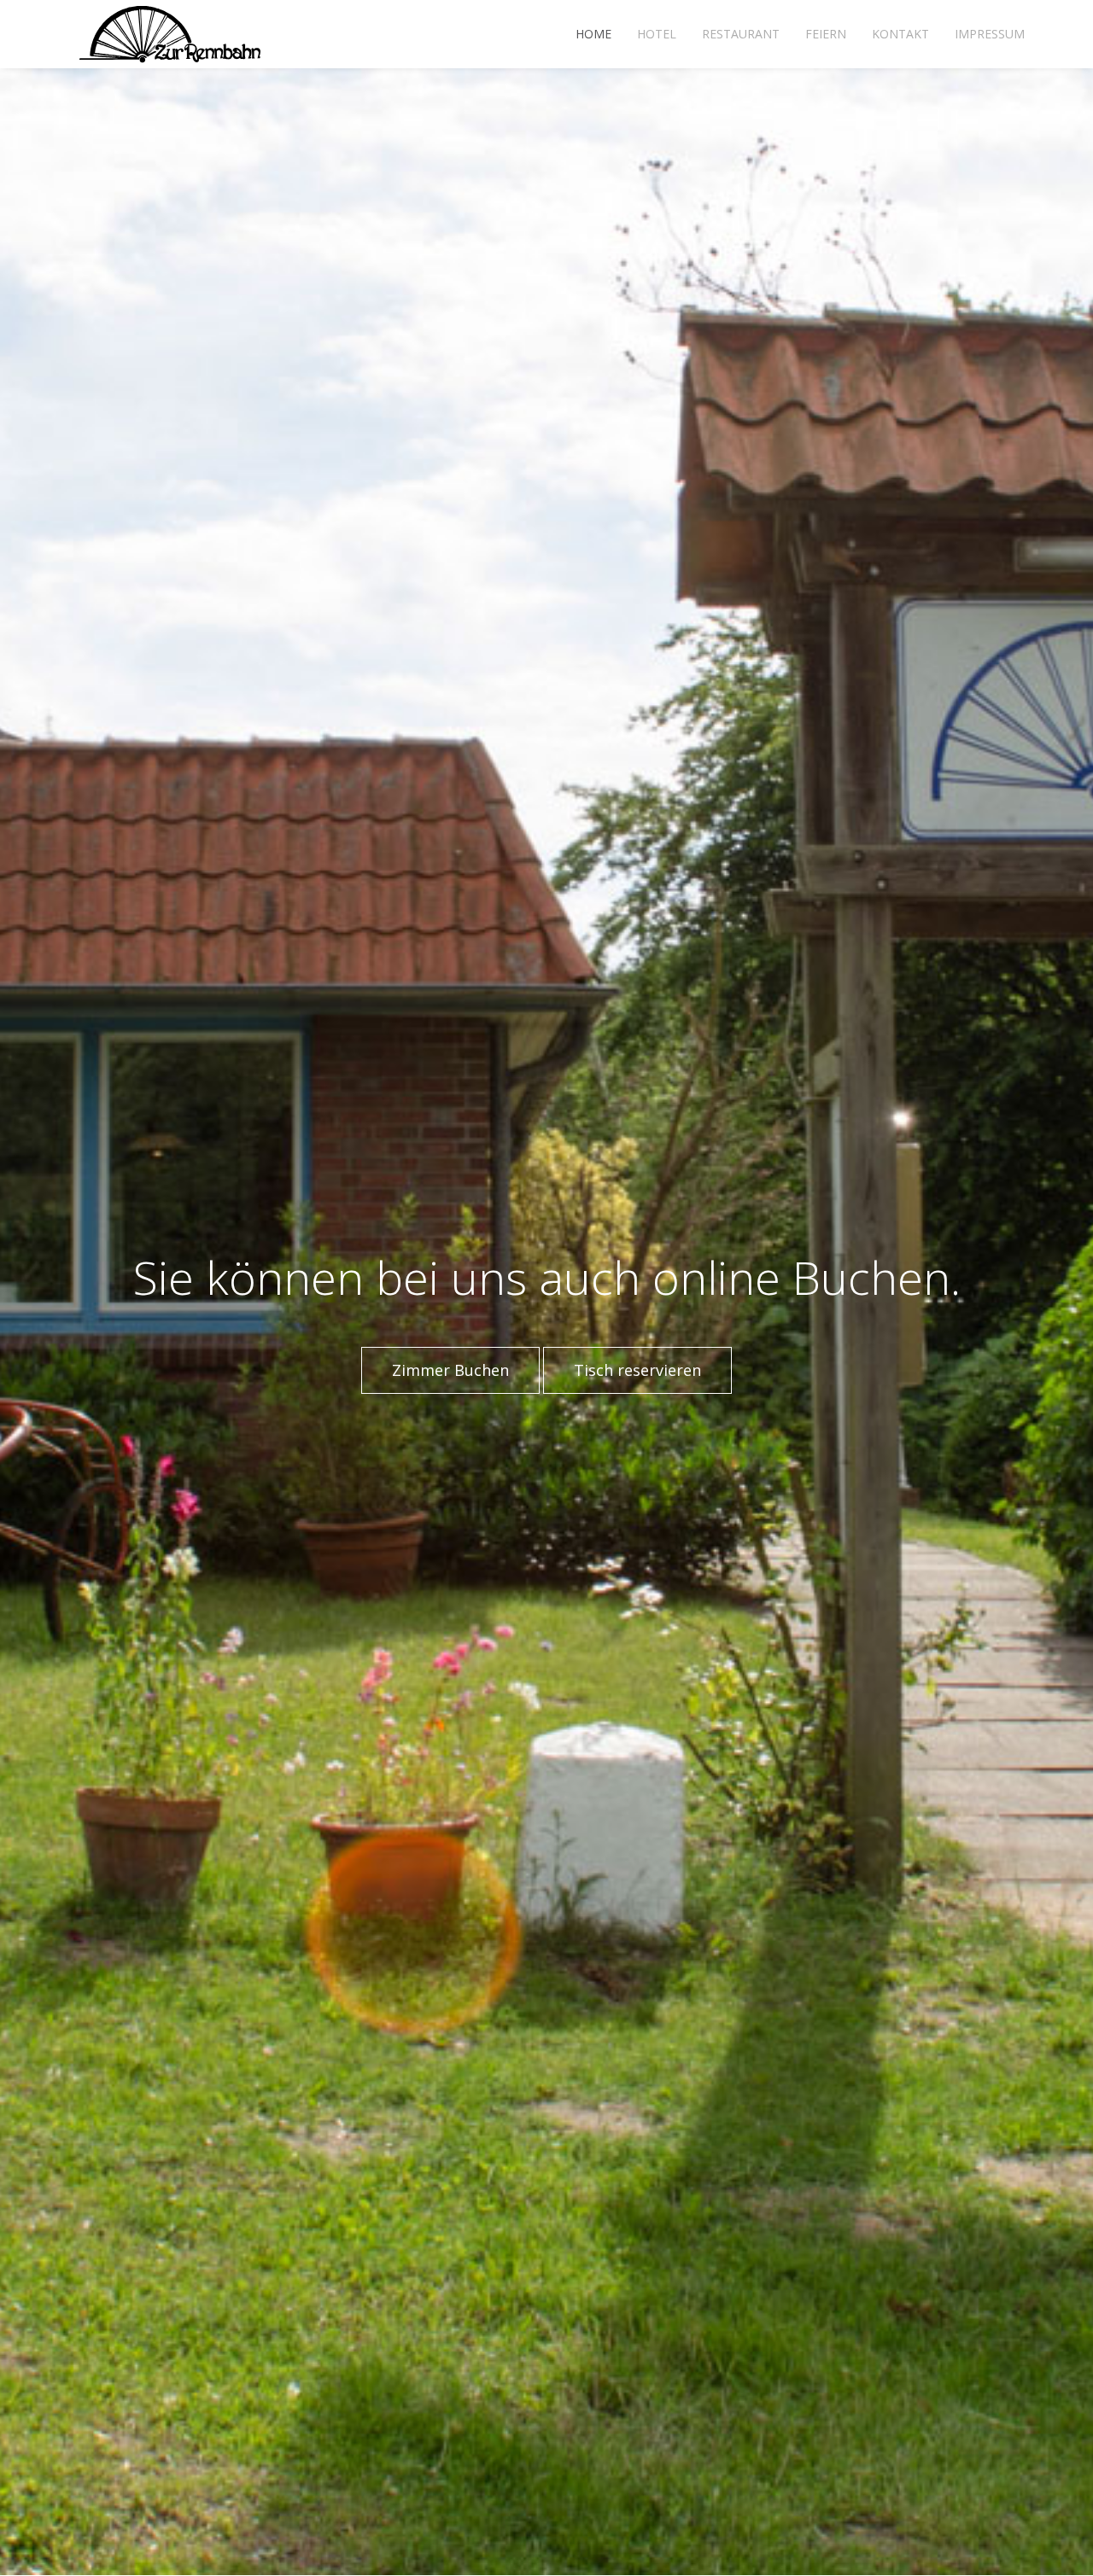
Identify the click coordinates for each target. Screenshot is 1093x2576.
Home (593, 34)
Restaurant (741, 34)
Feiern (826, 34)
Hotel (657, 34)
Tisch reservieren (637, 1370)
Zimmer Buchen (450, 1370)
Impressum (990, 34)
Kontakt (900, 34)
